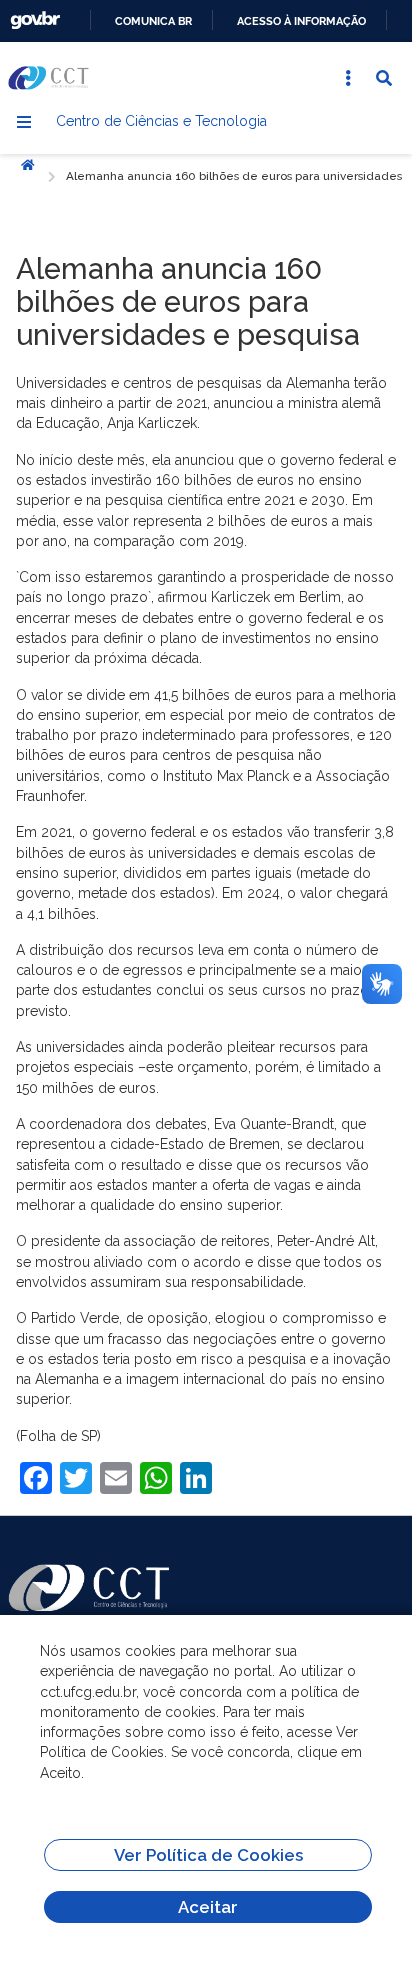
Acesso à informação (301, 21)
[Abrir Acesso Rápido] (348, 78)
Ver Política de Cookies (208, 1855)
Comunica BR (153, 21)
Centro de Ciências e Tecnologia (161, 121)
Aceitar (208, 1907)
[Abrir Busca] (384, 78)
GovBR (35, 20)
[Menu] (24, 122)
